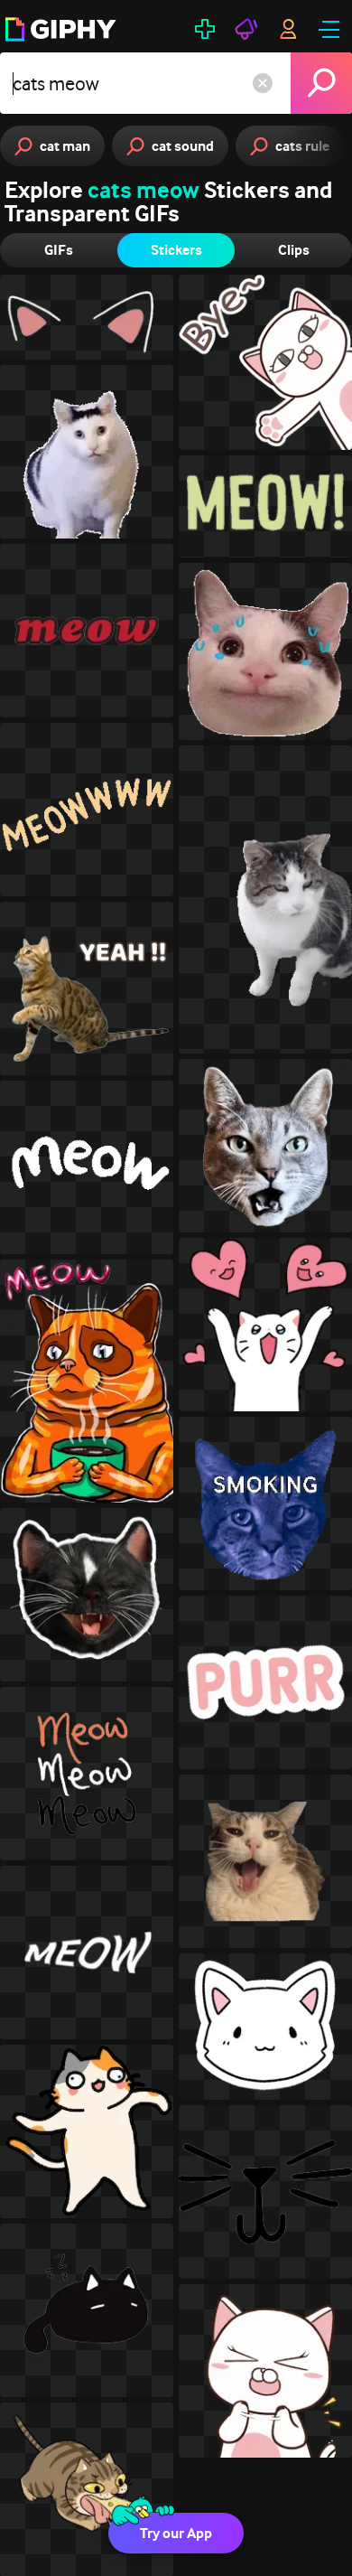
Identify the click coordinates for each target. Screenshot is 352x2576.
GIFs (59, 250)
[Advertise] (246, 29)
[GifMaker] (205, 29)
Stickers (176, 250)
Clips (294, 250)
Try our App (176, 2533)
